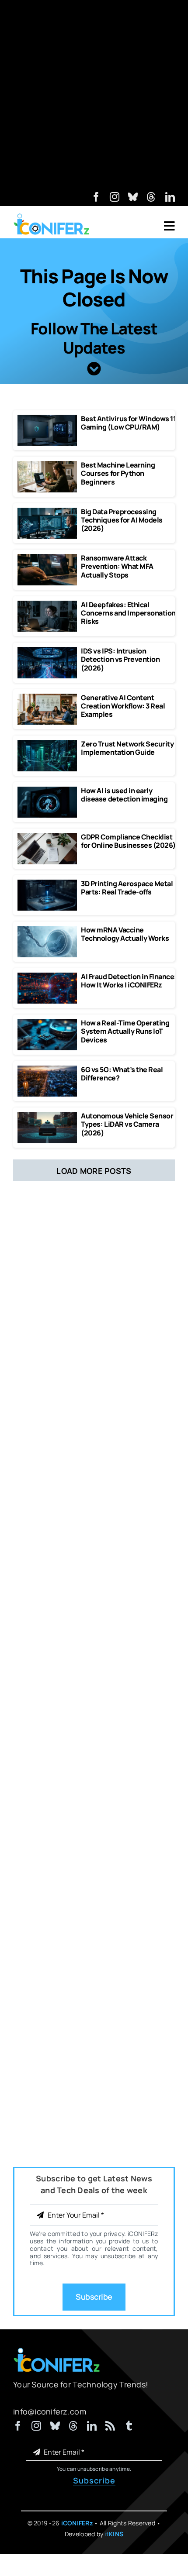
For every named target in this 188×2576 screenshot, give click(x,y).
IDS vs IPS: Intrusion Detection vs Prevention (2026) (120, 659)
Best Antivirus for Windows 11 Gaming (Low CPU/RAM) (128, 423)
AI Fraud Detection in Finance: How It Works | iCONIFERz (129, 981)
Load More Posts (94, 1171)
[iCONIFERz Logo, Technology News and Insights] (52, 217)
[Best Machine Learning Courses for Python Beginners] (47, 465)
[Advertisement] (94, 94)
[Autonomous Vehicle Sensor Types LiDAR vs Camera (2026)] (47, 1116)
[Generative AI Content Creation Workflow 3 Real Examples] (47, 698)
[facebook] (96, 197)
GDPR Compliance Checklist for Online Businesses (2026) (128, 841)
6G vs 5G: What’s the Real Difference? (122, 1074)
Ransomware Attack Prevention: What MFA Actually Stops (117, 566)
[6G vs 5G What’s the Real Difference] (47, 1070)
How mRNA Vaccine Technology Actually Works (125, 934)
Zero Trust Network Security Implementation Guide (127, 748)
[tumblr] (129, 2426)
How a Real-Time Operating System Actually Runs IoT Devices (125, 1031)
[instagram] (115, 197)
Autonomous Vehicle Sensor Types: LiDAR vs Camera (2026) (127, 1124)
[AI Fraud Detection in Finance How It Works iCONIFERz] (47, 977)
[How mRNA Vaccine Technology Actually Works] (47, 930)
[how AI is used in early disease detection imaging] (47, 791)
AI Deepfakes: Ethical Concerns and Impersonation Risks (128, 613)
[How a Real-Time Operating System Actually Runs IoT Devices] (47, 1023)
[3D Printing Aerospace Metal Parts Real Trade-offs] (47, 884)
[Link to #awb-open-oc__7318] (169, 226)
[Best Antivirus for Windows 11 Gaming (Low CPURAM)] (47, 419)
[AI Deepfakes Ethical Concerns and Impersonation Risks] (47, 605)
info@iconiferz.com (50, 2411)
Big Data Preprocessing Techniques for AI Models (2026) (122, 520)
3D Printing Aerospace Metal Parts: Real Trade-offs (127, 888)
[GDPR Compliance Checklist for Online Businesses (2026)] (47, 837)
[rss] (110, 2426)
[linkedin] (170, 197)
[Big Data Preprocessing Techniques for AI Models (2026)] (47, 512)
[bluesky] (133, 197)
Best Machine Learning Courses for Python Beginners (118, 473)
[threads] (151, 197)
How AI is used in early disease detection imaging (124, 795)
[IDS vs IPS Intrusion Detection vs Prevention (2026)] (47, 651)
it (114, 2534)
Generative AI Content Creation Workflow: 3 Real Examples (123, 706)
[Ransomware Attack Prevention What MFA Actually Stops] (47, 558)
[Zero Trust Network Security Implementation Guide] (47, 744)
